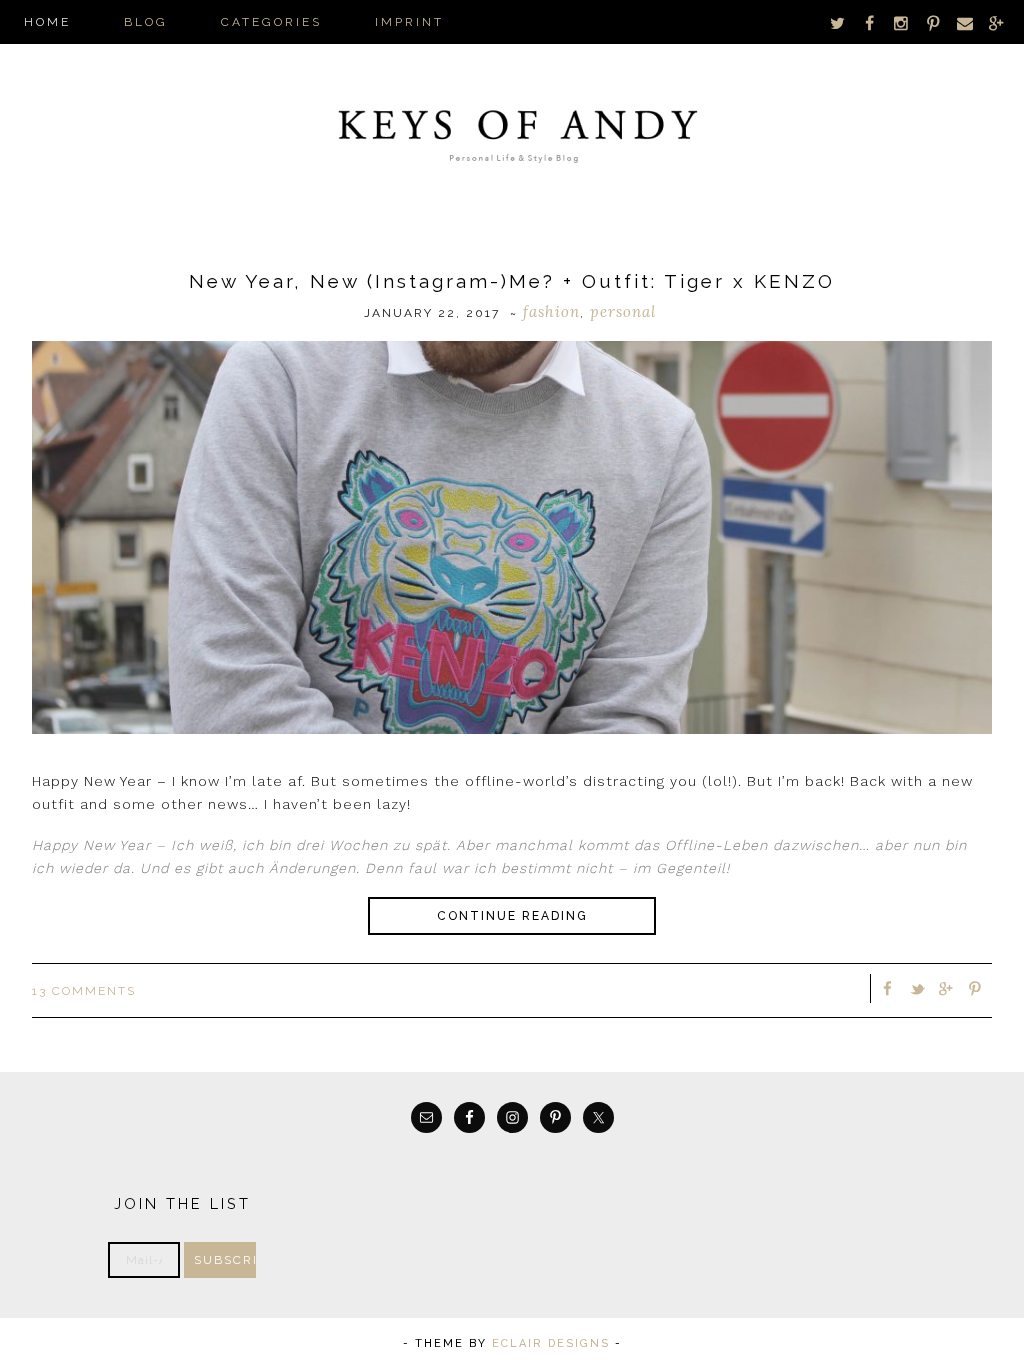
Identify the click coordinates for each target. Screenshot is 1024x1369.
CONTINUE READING (512, 916)
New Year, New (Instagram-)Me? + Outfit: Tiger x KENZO (512, 281)
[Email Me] (965, 22)
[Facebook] (870, 22)
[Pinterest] (933, 22)
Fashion (551, 311)
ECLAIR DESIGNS (551, 1343)
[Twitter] (838, 22)
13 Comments (84, 991)
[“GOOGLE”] (996, 22)
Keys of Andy (512, 130)
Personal (623, 311)
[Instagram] (902, 22)
